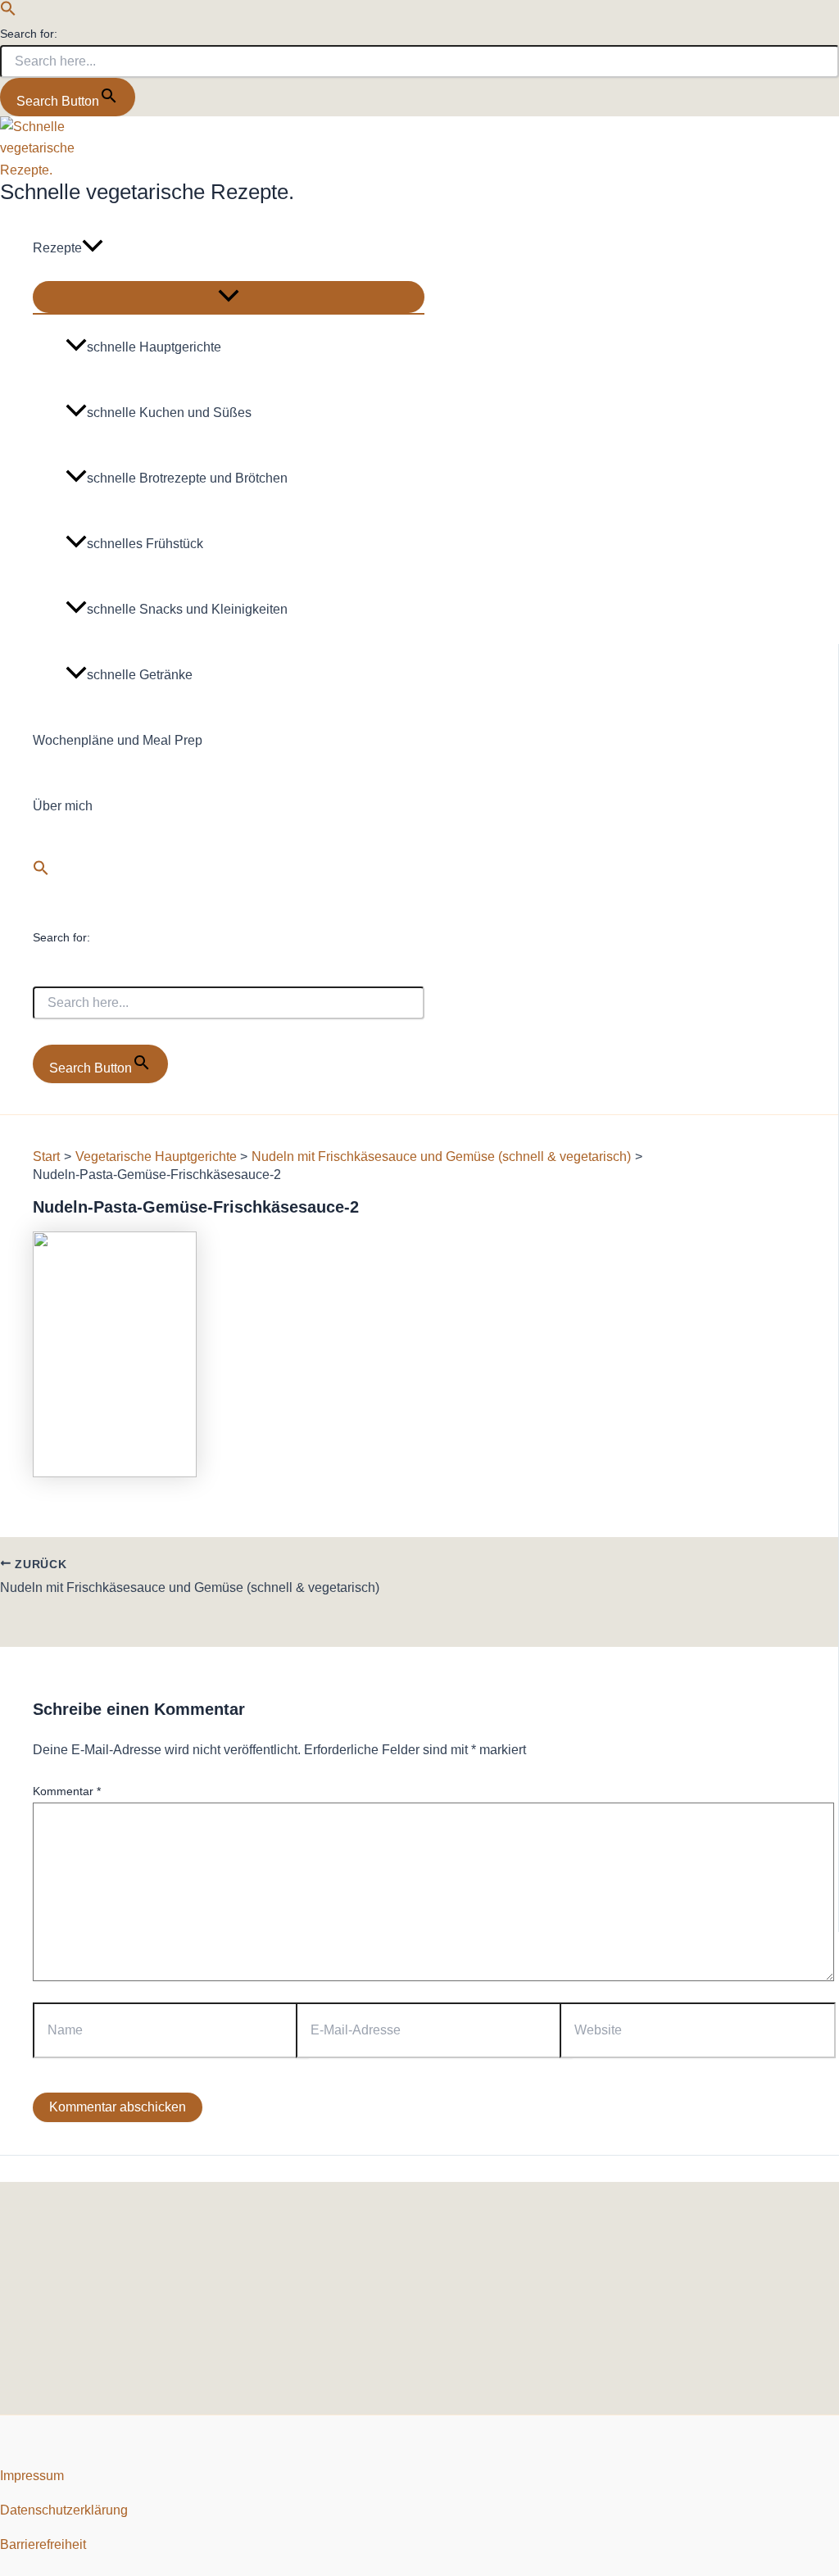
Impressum (32, 2476)
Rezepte (57, 248)
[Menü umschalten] (229, 297)
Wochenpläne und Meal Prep (118, 740)
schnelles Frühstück (145, 544)
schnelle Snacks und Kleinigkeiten (187, 609)
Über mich (63, 806)
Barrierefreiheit (43, 2544)
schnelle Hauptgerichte (154, 347)
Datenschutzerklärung (64, 2510)
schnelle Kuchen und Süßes (169, 413)
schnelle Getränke (140, 675)
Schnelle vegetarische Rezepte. (147, 192)
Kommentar (67, 1791)
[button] (8, 12)
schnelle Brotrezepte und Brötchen (187, 478)
